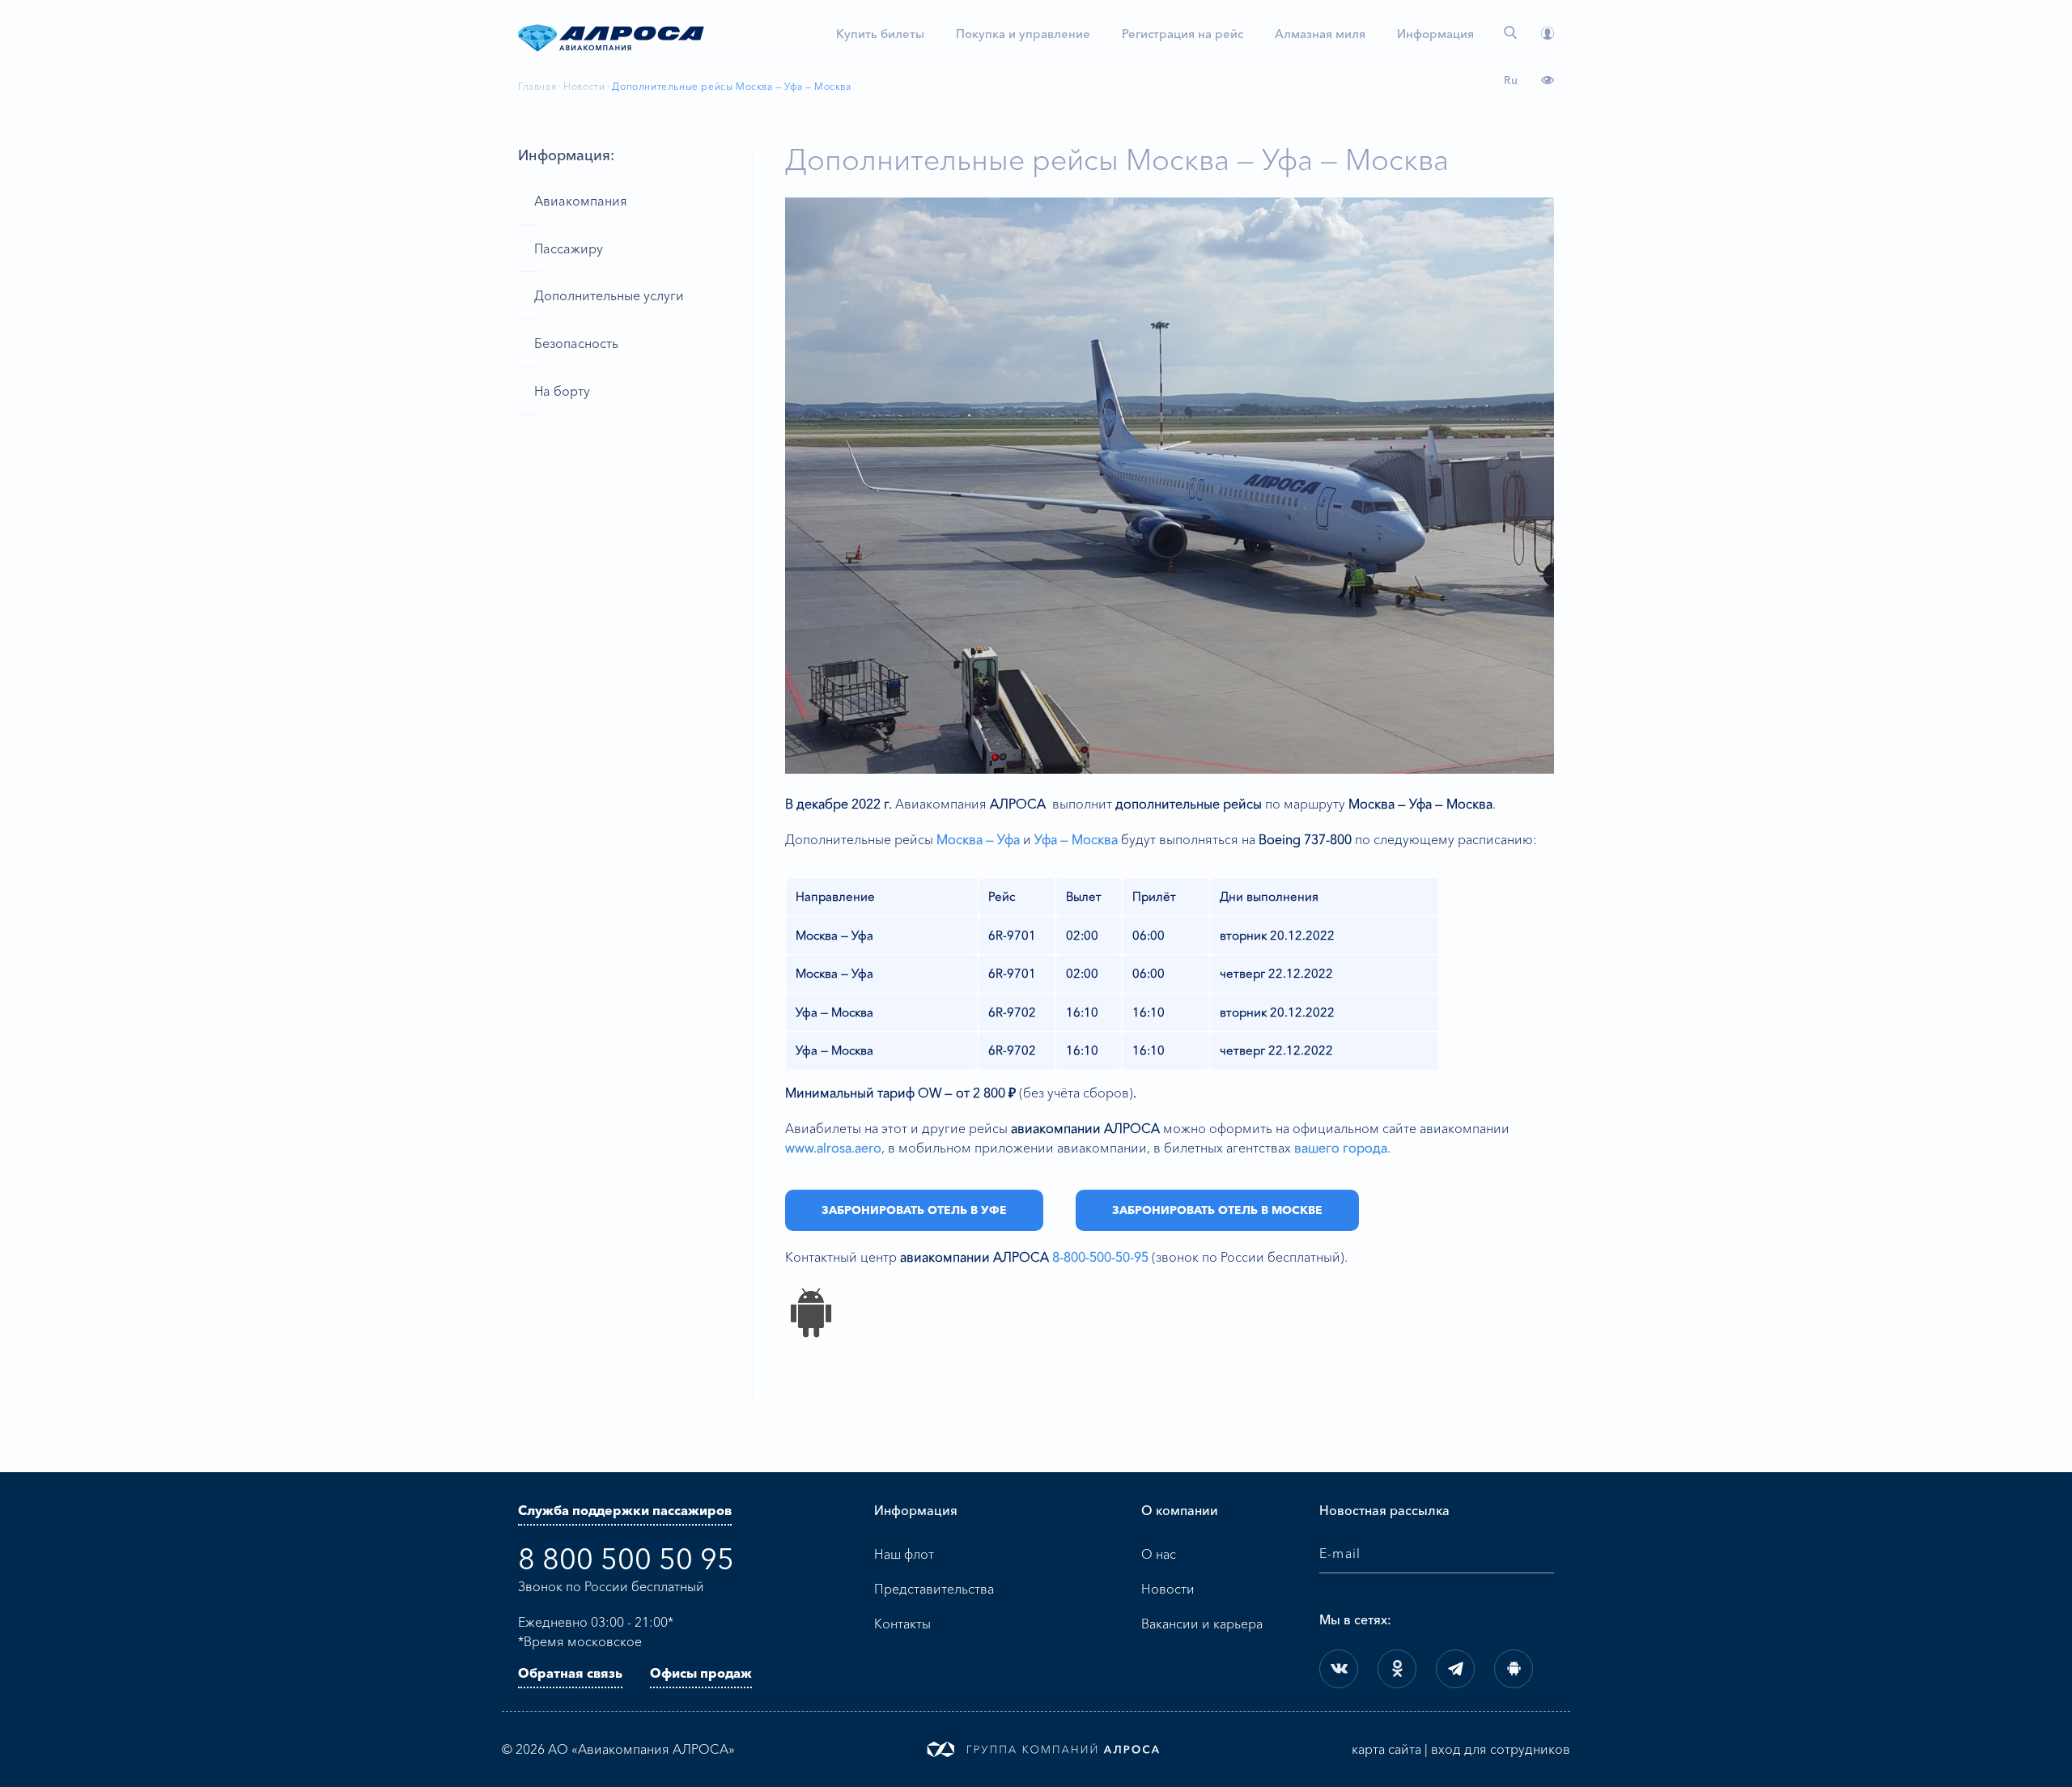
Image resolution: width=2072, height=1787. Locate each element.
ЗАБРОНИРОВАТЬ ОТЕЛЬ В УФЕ (914, 1210)
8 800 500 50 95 (626, 1559)
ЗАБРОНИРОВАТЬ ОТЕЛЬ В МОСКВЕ (1217, 1210)
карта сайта (1386, 1749)
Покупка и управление (1023, 34)
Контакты (902, 1624)
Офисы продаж (701, 1673)
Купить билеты (880, 34)
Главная (537, 86)
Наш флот (904, 1554)
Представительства (934, 1589)
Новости (584, 86)
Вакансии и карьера (1202, 1624)
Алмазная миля (1320, 34)
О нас (1159, 1554)
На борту (562, 391)
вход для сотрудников (1501, 1749)
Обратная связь (570, 1673)
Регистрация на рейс (1182, 34)
